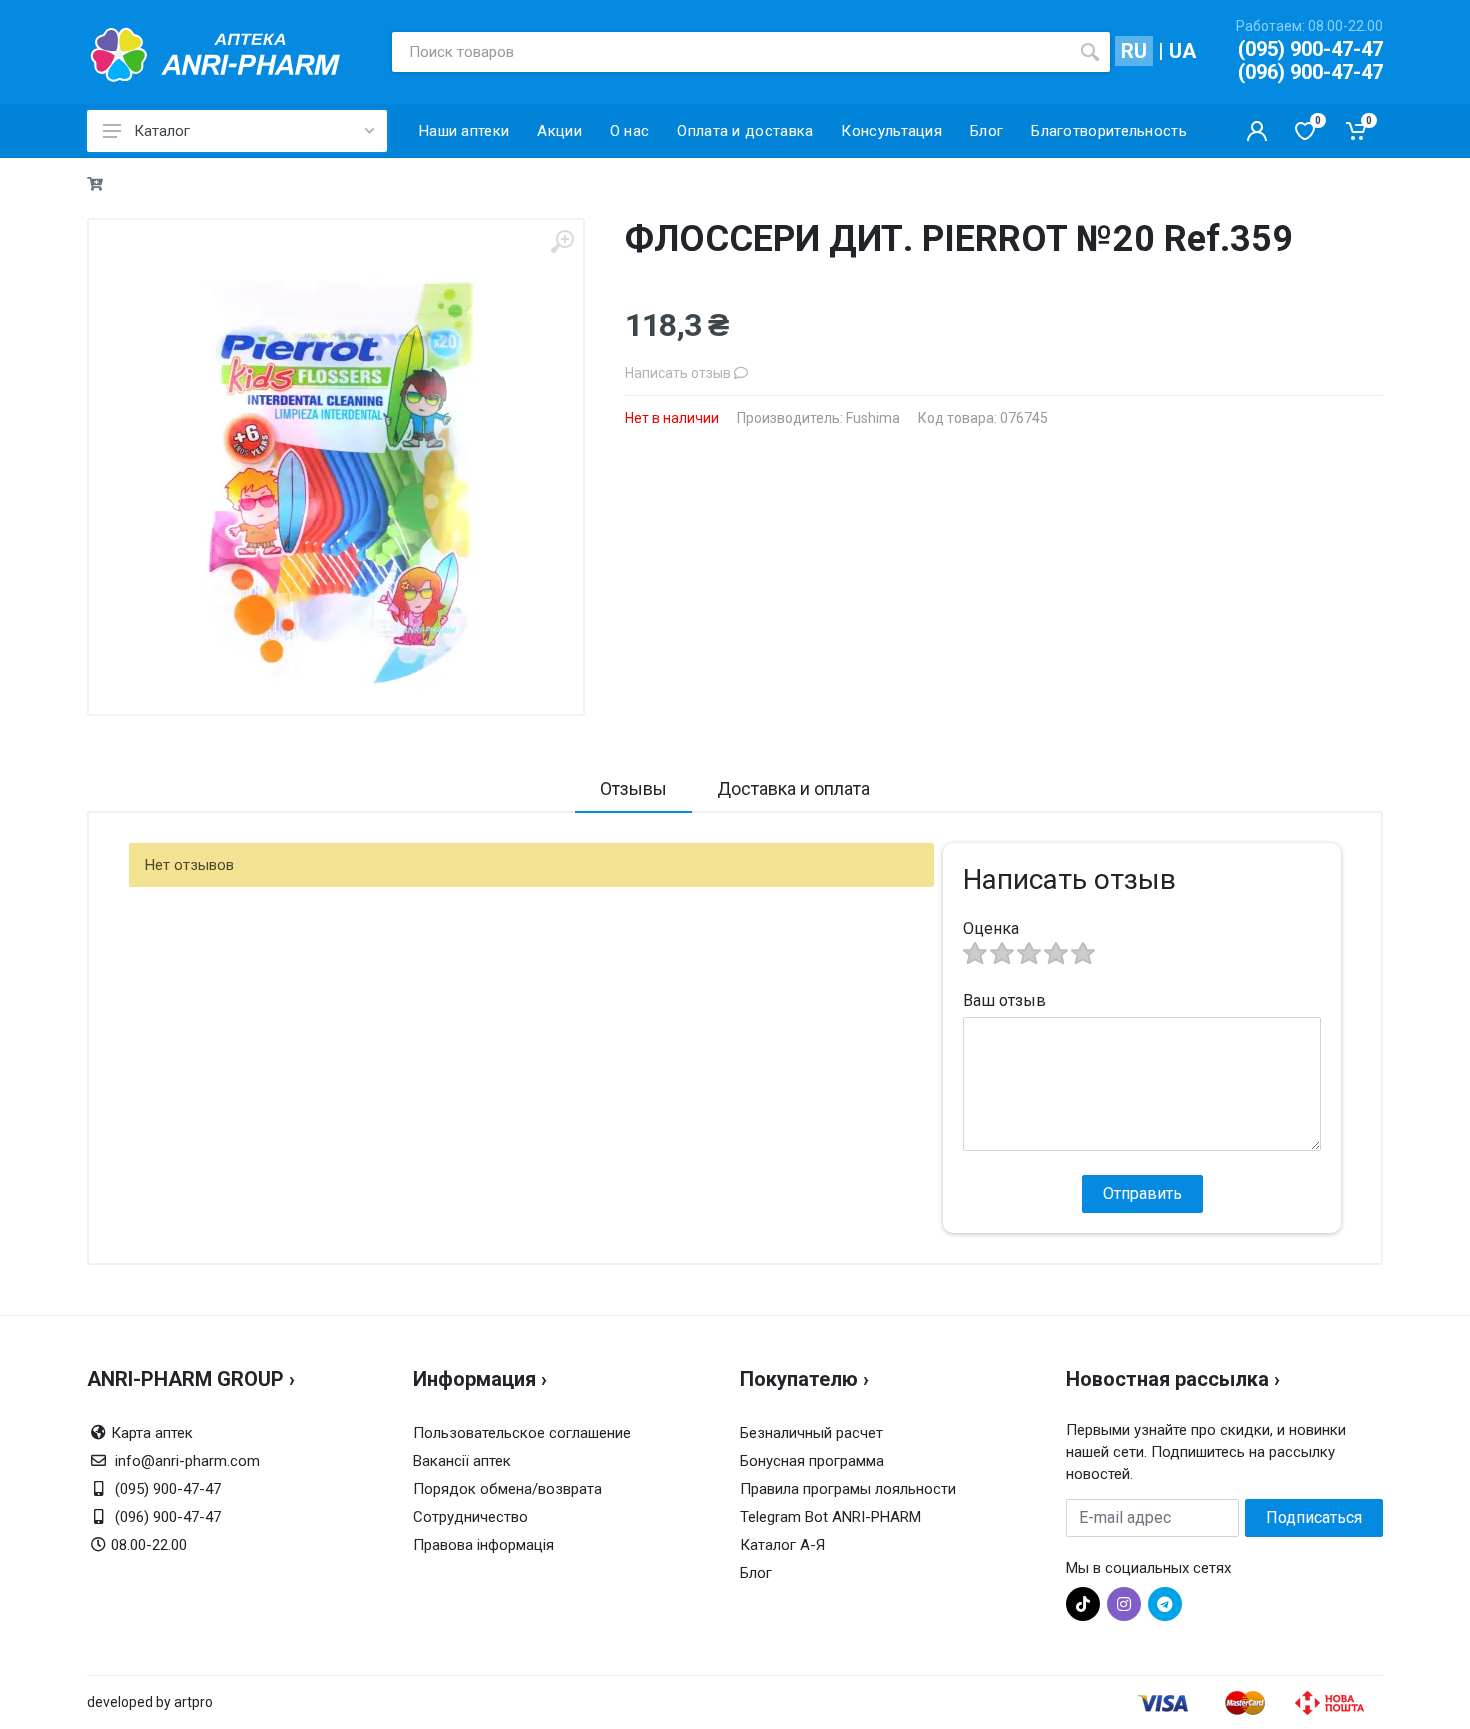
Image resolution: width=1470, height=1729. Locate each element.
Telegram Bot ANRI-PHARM (830, 1517)
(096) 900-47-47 (1310, 72)
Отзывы (633, 788)
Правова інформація (483, 1545)
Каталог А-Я (782, 1545)
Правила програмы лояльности (848, 1489)
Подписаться (1314, 1517)
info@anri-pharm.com (187, 1461)
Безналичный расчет (811, 1433)
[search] (1090, 52)
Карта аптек (152, 1433)
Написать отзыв (679, 373)
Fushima (873, 418)
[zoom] (562, 241)
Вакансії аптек (462, 1461)
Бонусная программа (812, 1461)
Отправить (1142, 1193)
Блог (756, 1573)
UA (1182, 51)
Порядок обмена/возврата (507, 1489)
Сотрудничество (470, 1517)
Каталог (162, 131)
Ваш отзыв (1004, 1000)
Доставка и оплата (793, 788)
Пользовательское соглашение (522, 1433)
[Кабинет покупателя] (1257, 131)
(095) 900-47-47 (1310, 49)
